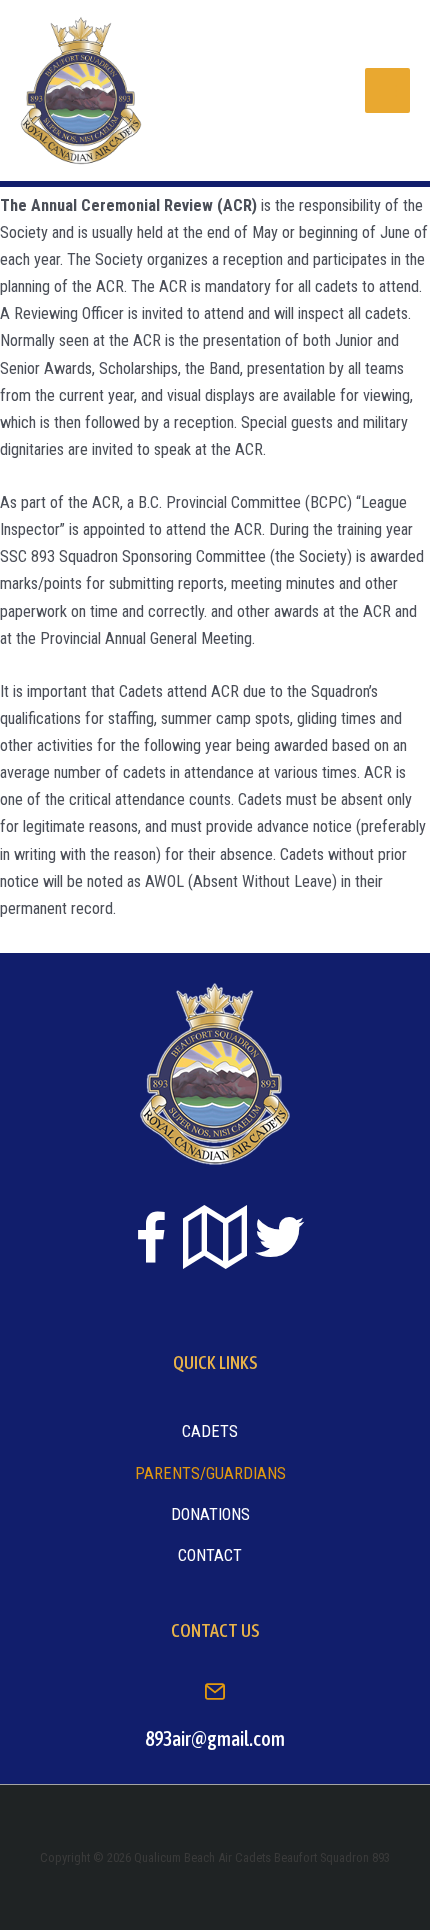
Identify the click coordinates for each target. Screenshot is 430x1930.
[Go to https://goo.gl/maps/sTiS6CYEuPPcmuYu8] (215, 1239)
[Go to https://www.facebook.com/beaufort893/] (151, 1241)
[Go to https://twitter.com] (279, 1237)
